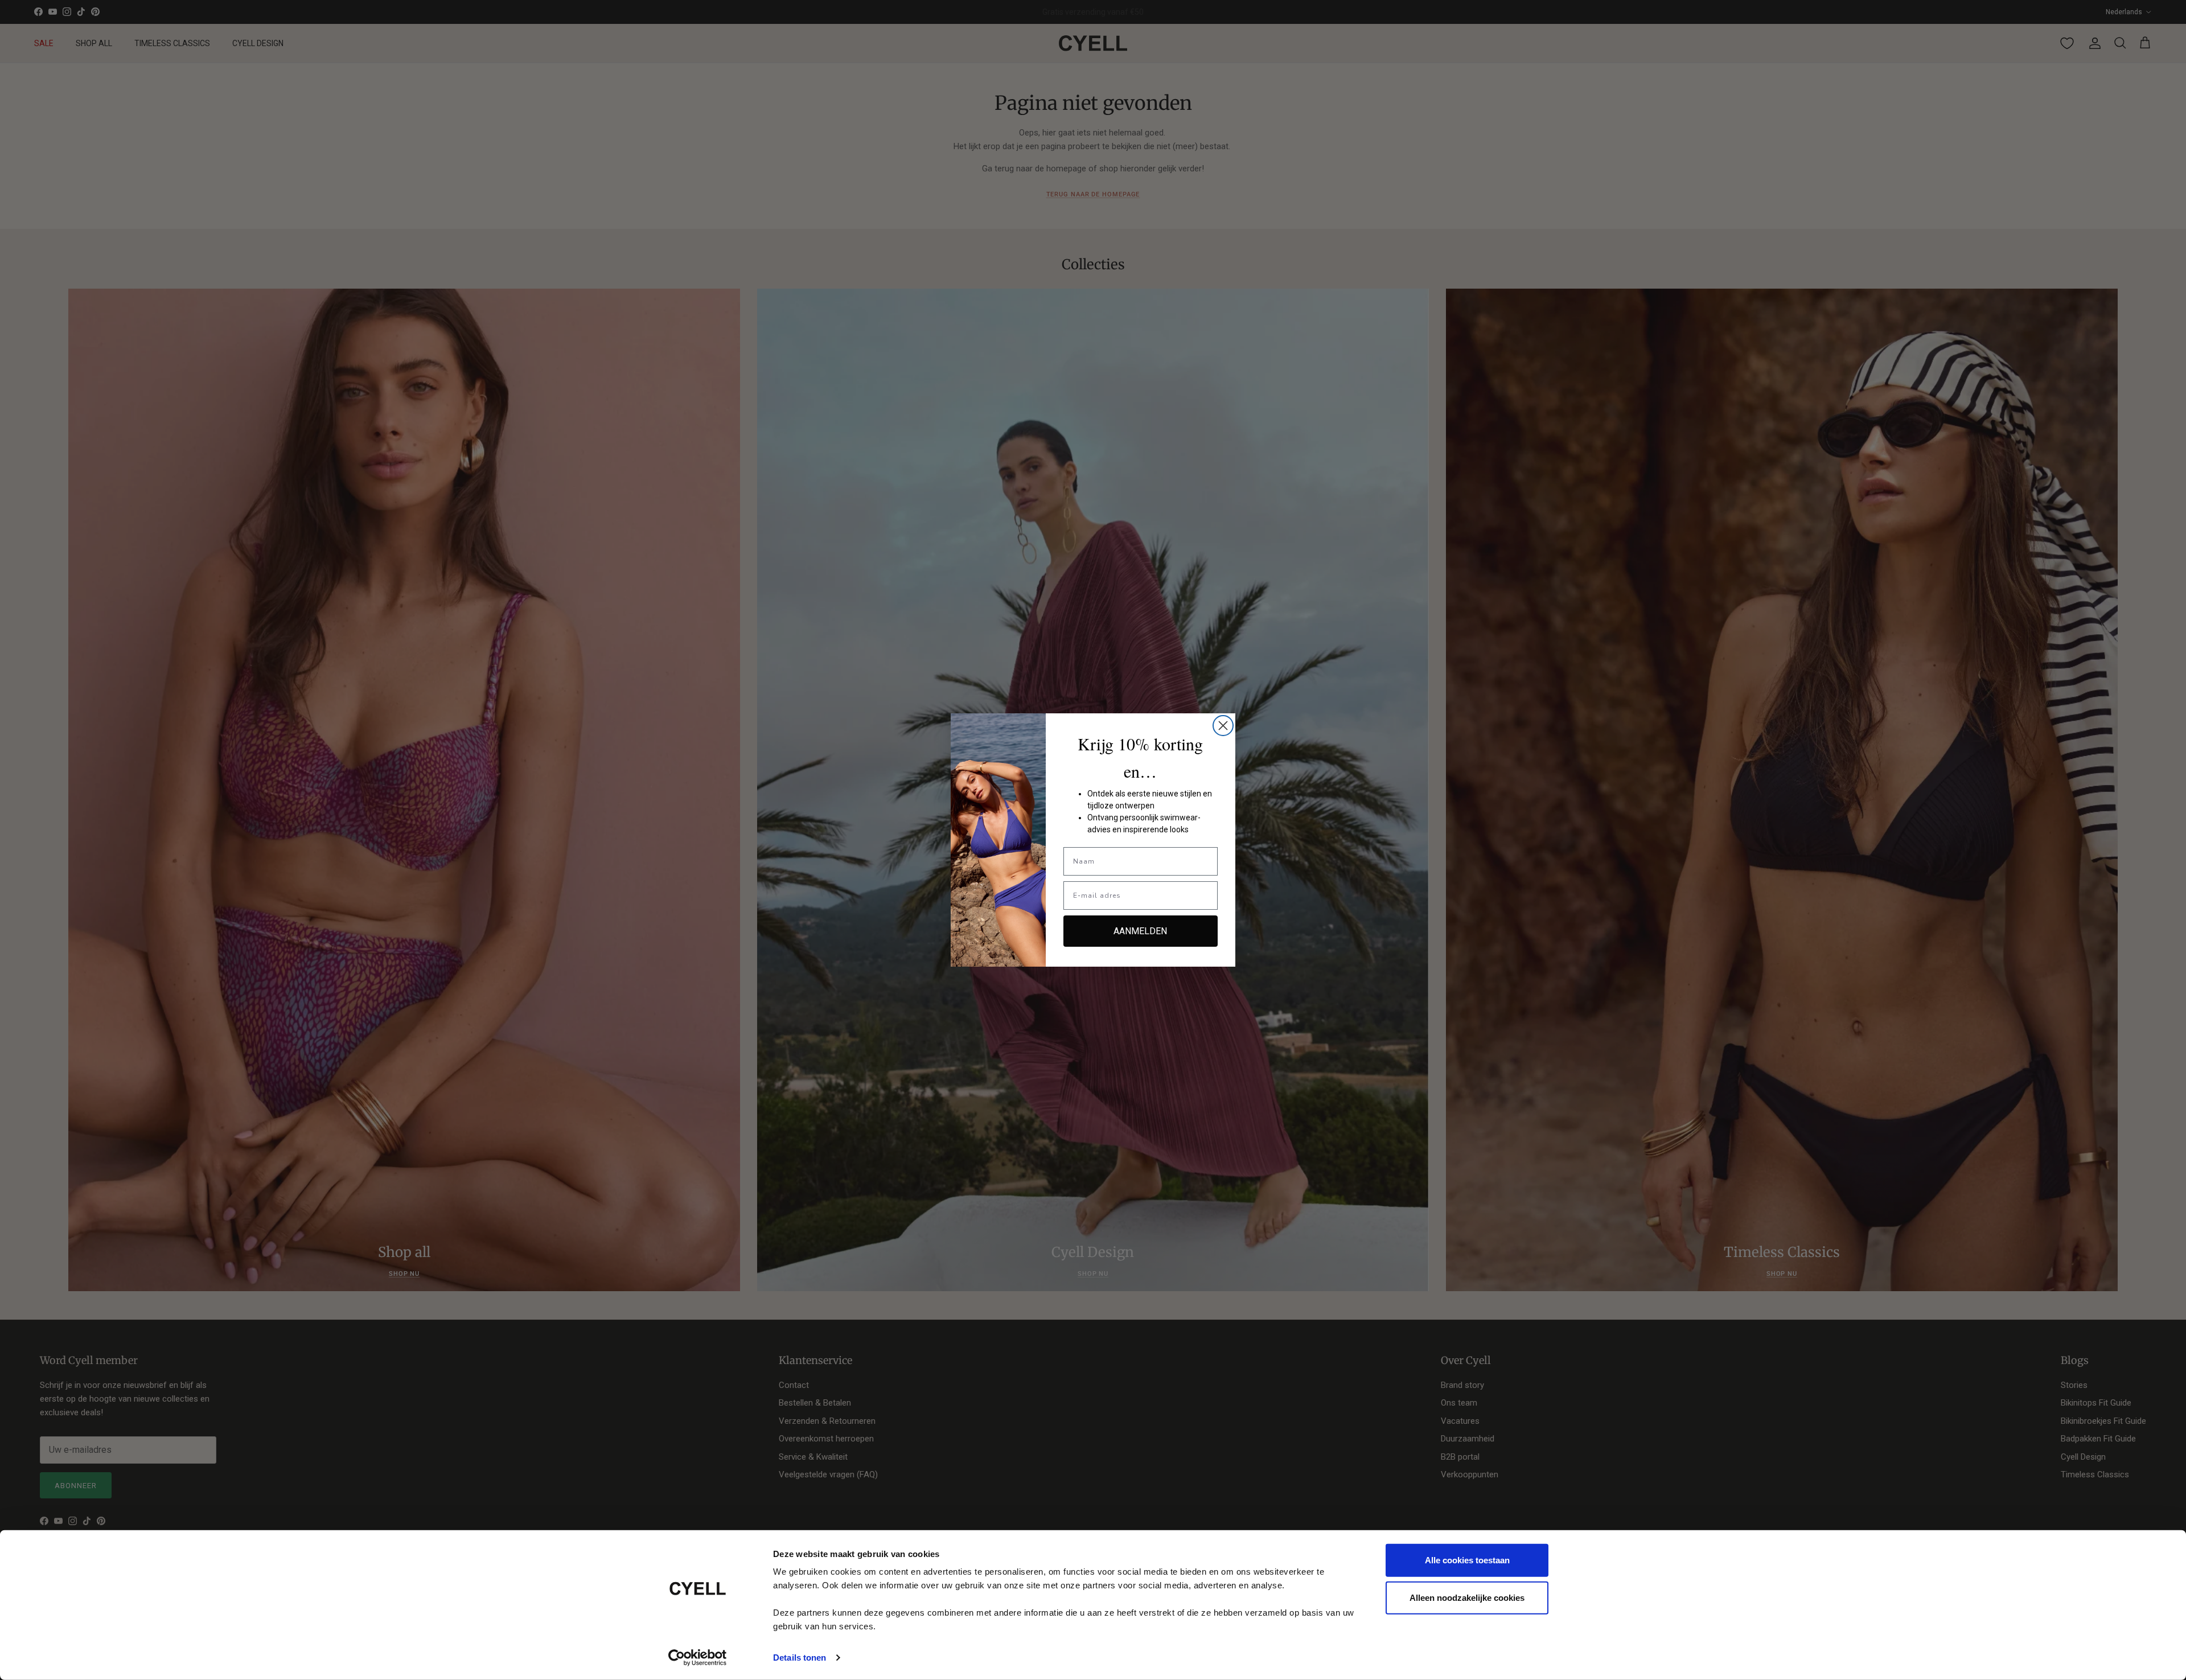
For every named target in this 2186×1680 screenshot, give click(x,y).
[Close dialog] (1223, 726)
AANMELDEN (1140, 931)
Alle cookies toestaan (1467, 1560)
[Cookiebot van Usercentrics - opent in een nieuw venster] (698, 1658)
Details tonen (800, 1658)
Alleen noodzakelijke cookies (1467, 1597)
